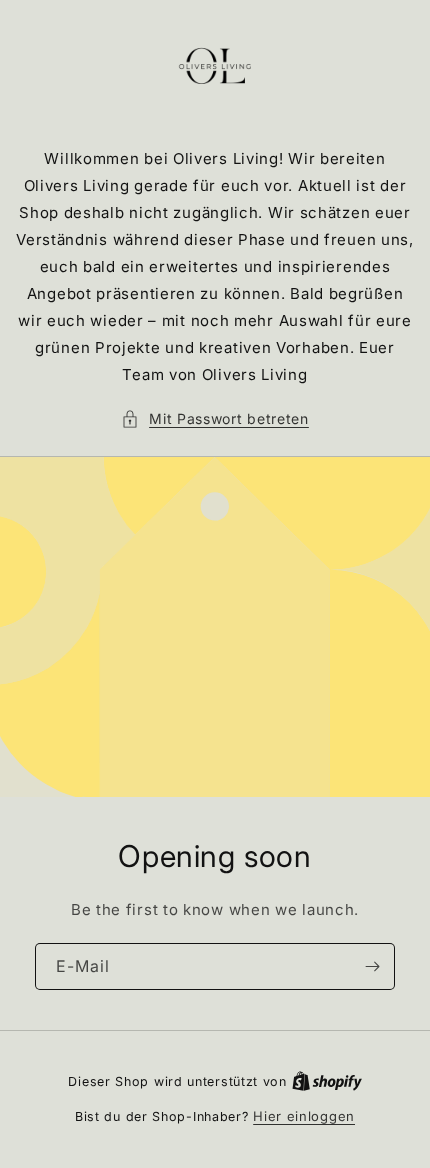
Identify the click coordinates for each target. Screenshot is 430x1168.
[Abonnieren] (372, 966)
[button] (215, 418)
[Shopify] (327, 1081)
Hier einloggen (304, 1116)
